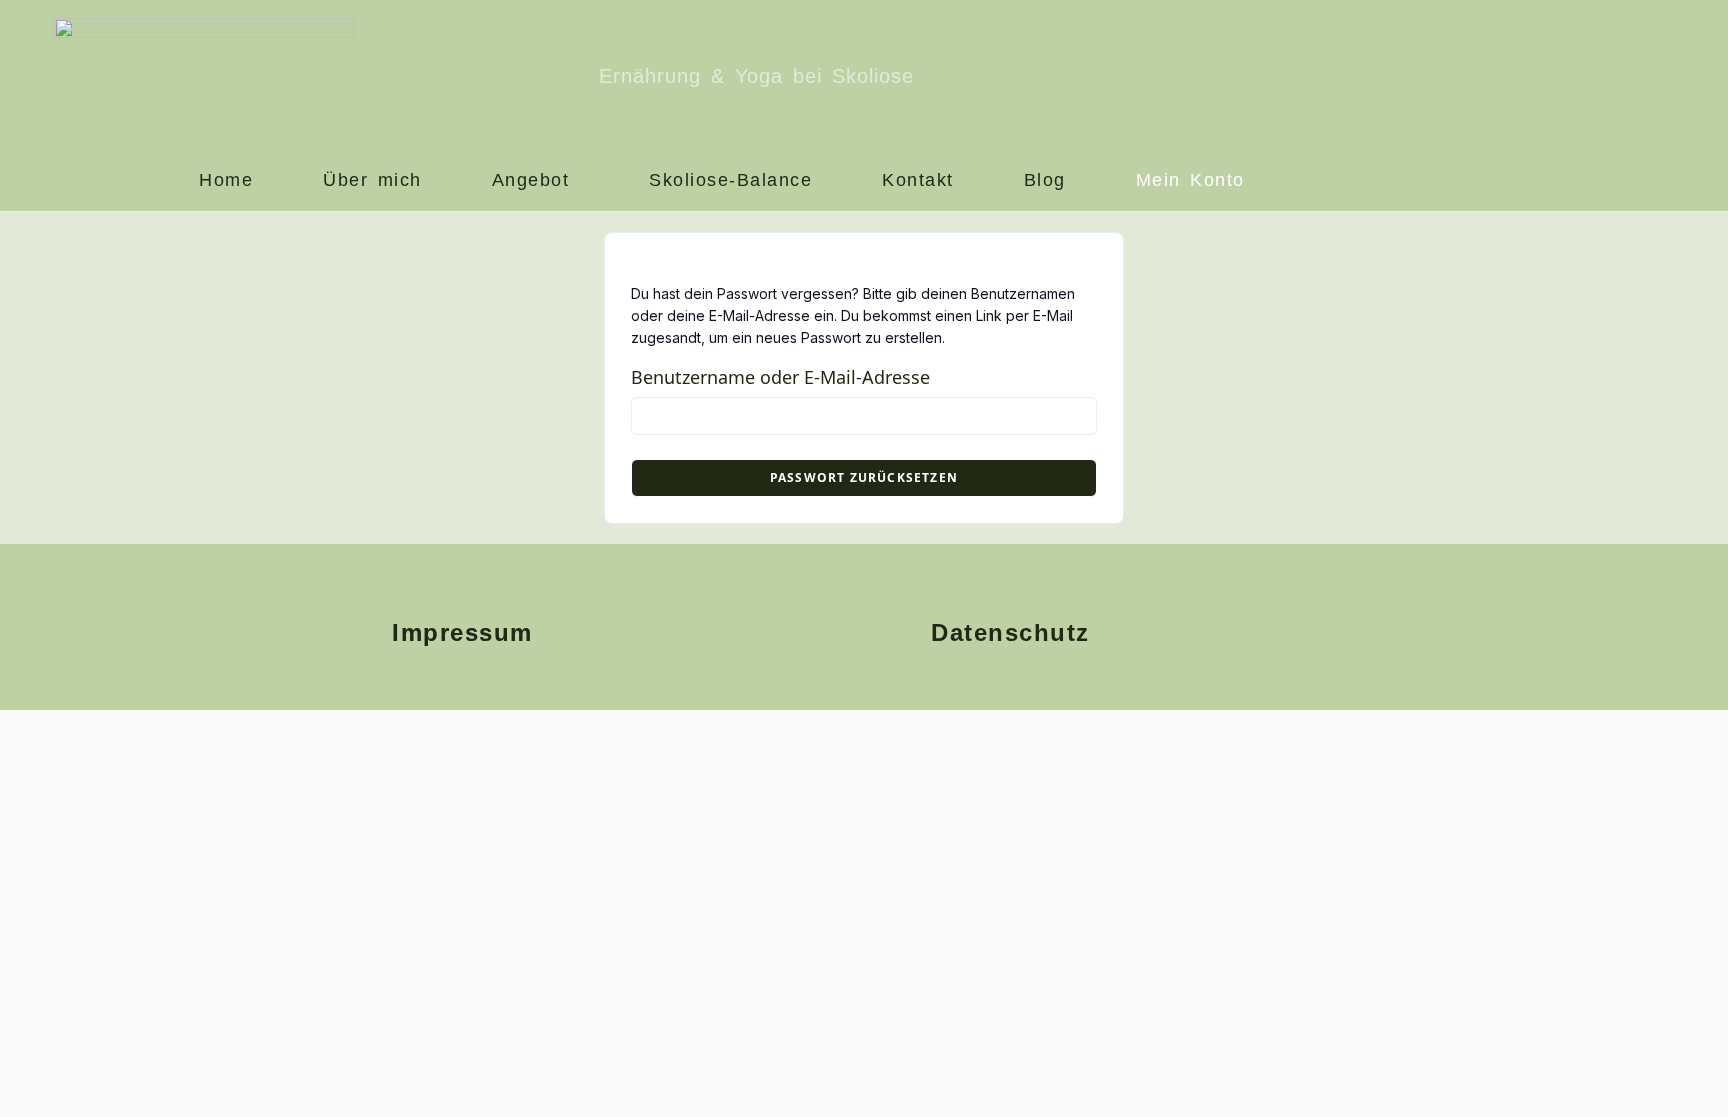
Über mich (372, 180)
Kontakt (918, 180)
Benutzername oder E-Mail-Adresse (780, 377)
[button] (536, 180)
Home (226, 180)
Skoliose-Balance (730, 180)
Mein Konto (1190, 180)
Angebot (531, 180)
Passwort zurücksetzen (864, 477)
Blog (1045, 180)
